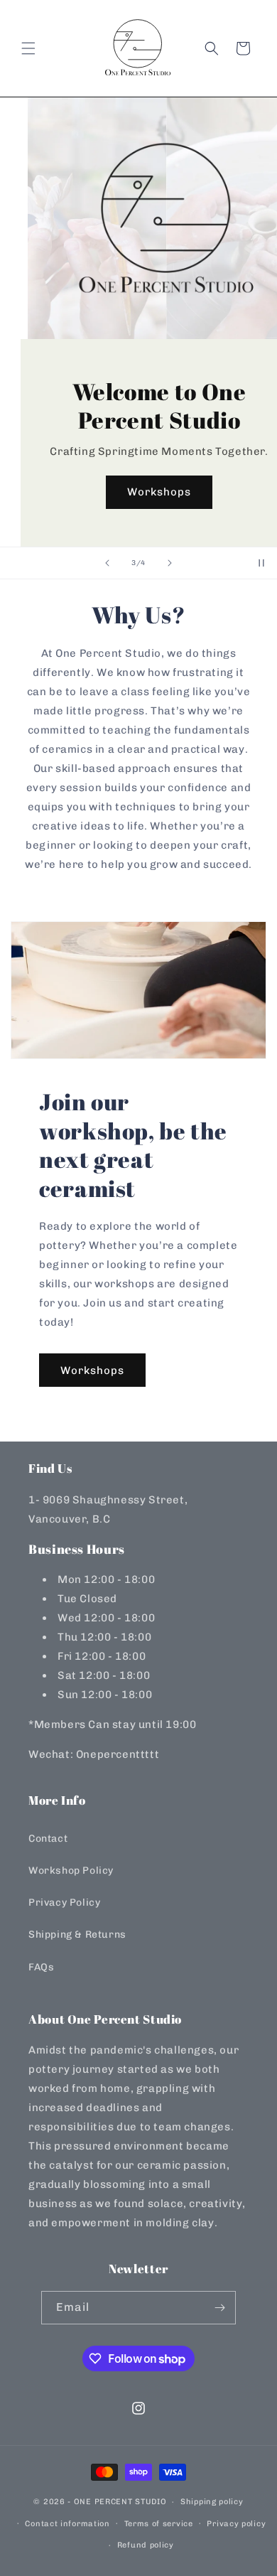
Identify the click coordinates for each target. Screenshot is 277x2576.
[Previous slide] (107, 563)
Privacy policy (236, 2524)
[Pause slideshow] (261, 563)
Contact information (67, 2524)
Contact (48, 1839)
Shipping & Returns (77, 1934)
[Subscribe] (219, 2308)
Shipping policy (212, 2502)
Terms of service (159, 2524)
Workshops (138, 492)
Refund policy (146, 2545)
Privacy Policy (64, 1903)
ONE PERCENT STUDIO (120, 2502)
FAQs (41, 1967)
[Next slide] (170, 563)
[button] (28, 48)
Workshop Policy (71, 1871)
